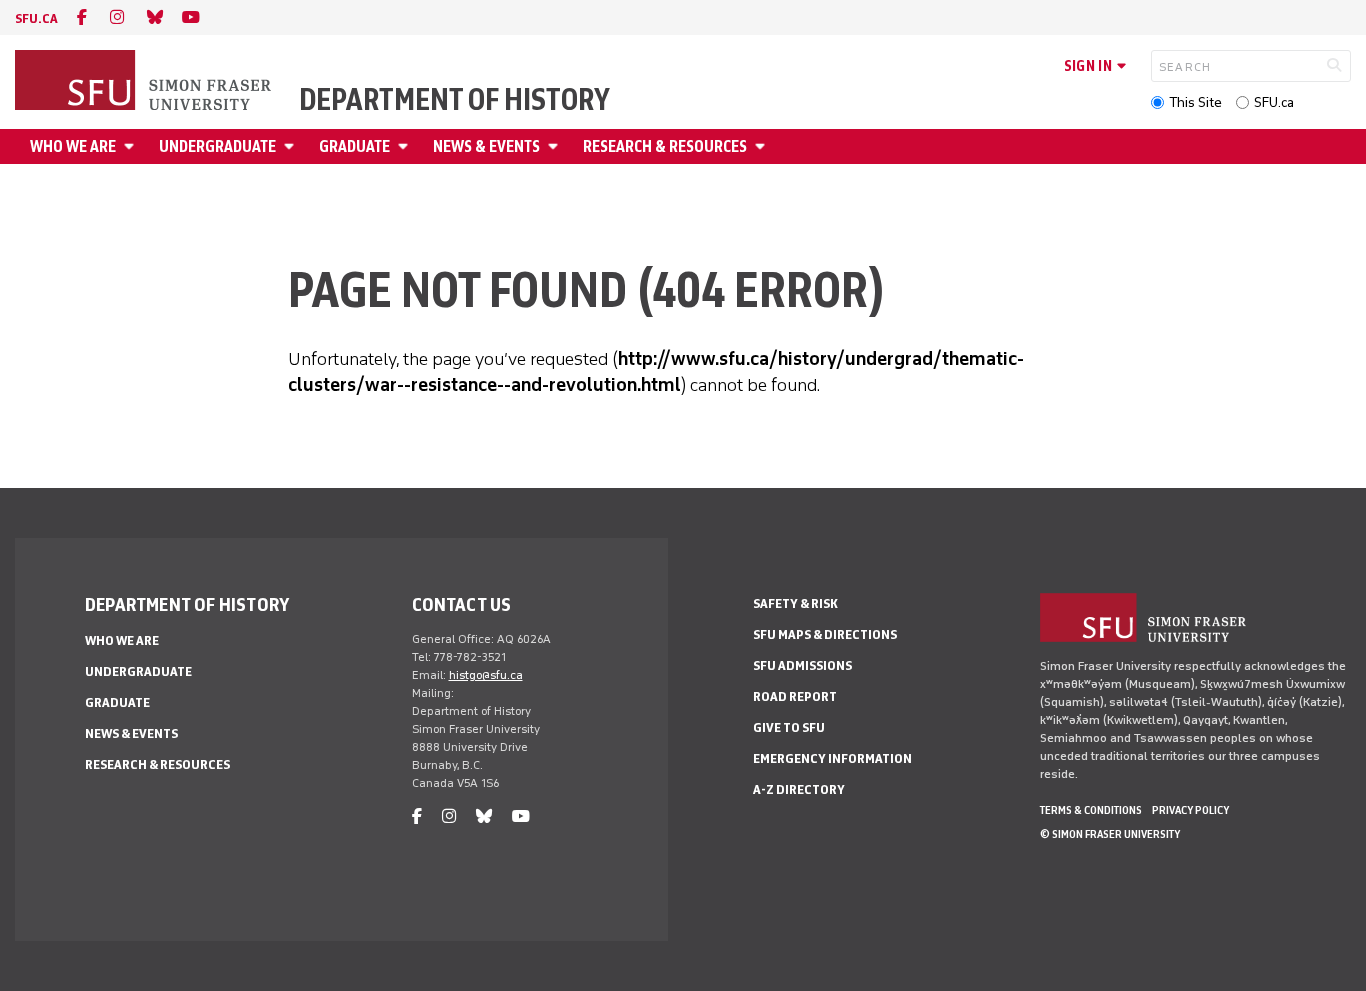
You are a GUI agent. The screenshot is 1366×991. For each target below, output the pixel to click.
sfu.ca (36, 18)
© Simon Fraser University (1110, 834)
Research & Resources (665, 146)
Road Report (795, 696)
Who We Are (73, 146)
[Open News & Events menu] (556, 146)
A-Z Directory (799, 789)
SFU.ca (1274, 102)
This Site (1195, 102)
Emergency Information (832, 758)
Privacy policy (1190, 810)
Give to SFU (789, 727)
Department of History (454, 100)
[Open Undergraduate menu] (292, 146)
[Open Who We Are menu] (132, 146)
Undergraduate (217, 146)
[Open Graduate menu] (406, 146)
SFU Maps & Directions (825, 634)
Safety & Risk (795, 603)
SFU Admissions (802, 665)
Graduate (354, 146)
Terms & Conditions (1091, 810)
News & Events (486, 146)
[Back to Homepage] (145, 82)
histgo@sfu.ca (486, 675)
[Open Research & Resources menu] (763, 146)
